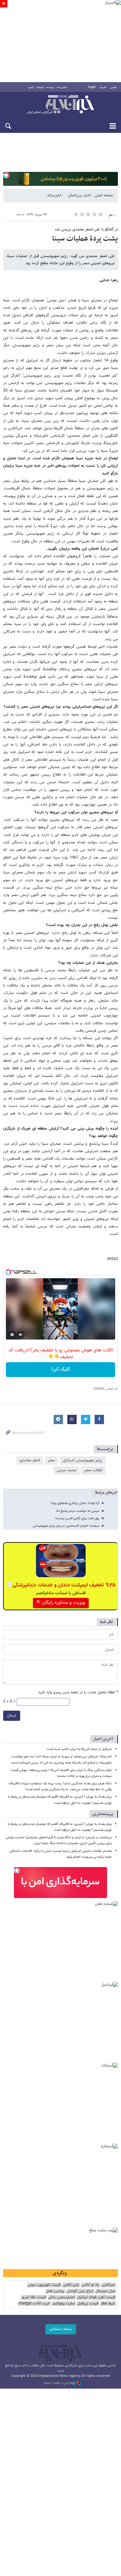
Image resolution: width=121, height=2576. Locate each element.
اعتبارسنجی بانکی (61, 2297)
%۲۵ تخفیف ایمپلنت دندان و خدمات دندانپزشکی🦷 (61, 1585)
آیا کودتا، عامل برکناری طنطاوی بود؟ (75, 1503)
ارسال (12, 1716)
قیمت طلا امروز (34, 2297)
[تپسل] (6, 175)
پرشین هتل (55, 2291)
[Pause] (12, 1335)
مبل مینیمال (105, 2291)
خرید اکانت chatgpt (34, 2304)
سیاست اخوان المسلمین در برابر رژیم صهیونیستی (66, 1526)
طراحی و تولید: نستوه (58, 2383)
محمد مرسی (67, 1470)
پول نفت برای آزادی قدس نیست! (77, 1518)
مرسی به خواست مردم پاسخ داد (78, 1511)
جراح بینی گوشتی (80, 2291)
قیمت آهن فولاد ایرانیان (96, 2297)
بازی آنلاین (71, 2285)
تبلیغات (40, 87)
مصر (51, 1460)
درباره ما (50, 87)
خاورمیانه (54, 195)
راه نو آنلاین (90, 2285)
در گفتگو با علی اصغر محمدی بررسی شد (86, 230)
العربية (103, 87)
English (92, 87)
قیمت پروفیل (88, 2304)
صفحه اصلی (104, 195)
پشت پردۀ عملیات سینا (85, 239)
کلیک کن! (61, 1369)
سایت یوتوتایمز (63, 2304)
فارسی (113, 87)
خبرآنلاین (60, 105)
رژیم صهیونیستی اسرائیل (83, 1460)
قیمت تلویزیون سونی (44, 2285)
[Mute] (21, 1335)
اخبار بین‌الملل (79, 195)
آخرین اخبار (103, 1739)
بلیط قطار (108, 2304)
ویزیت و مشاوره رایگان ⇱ (61, 1603)
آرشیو (31, 87)
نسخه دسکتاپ (61, 2329)
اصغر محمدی (30, 1460)
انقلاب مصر (93, 1470)
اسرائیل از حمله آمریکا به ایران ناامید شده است (79, 1749)
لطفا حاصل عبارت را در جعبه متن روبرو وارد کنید (78, 1693)
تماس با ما (62, 87)
